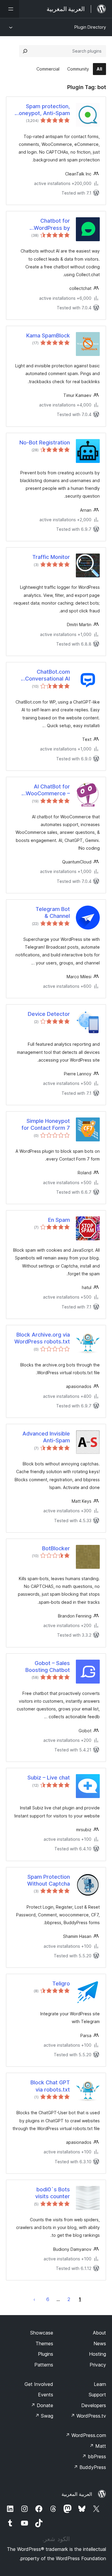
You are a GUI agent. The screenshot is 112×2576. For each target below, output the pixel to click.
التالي (34, 2299)
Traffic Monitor (51, 557)
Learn (100, 2384)
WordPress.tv (88, 2416)
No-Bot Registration (45, 442)
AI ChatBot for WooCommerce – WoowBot (48, 790)
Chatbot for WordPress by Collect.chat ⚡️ (51, 224)
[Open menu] (10, 9)
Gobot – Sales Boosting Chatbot (48, 1667)
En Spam (59, 1220)
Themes (44, 2343)
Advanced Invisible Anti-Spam (46, 1437)
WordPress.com (86, 2435)
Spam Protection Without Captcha (49, 1880)
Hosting (98, 2354)
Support (97, 2395)
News (100, 2343)
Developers (94, 2405)
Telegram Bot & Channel (53, 912)
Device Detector (49, 1014)
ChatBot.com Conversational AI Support (47, 675)
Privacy (98, 2365)
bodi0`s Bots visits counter (53, 2193)
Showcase (42, 2333)
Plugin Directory (90, 27)
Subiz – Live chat (49, 1778)
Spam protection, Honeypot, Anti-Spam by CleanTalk (43, 110)
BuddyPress (90, 2467)
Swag (44, 2416)
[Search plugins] (25, 51)
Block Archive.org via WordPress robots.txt (42, 1338)
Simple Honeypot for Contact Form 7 (46, 1124)
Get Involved (39, 2384)
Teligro (61, 1983)
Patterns (44, 2365)
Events (46, 2395)
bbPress (94, 2456)
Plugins (46, 2354)
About (99, 2333)
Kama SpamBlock (48, 335)
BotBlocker (56, 1548)
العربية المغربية (77, 2494)
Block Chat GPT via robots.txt (50, 2086)
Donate (42, 2405)
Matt (98, 2446)
